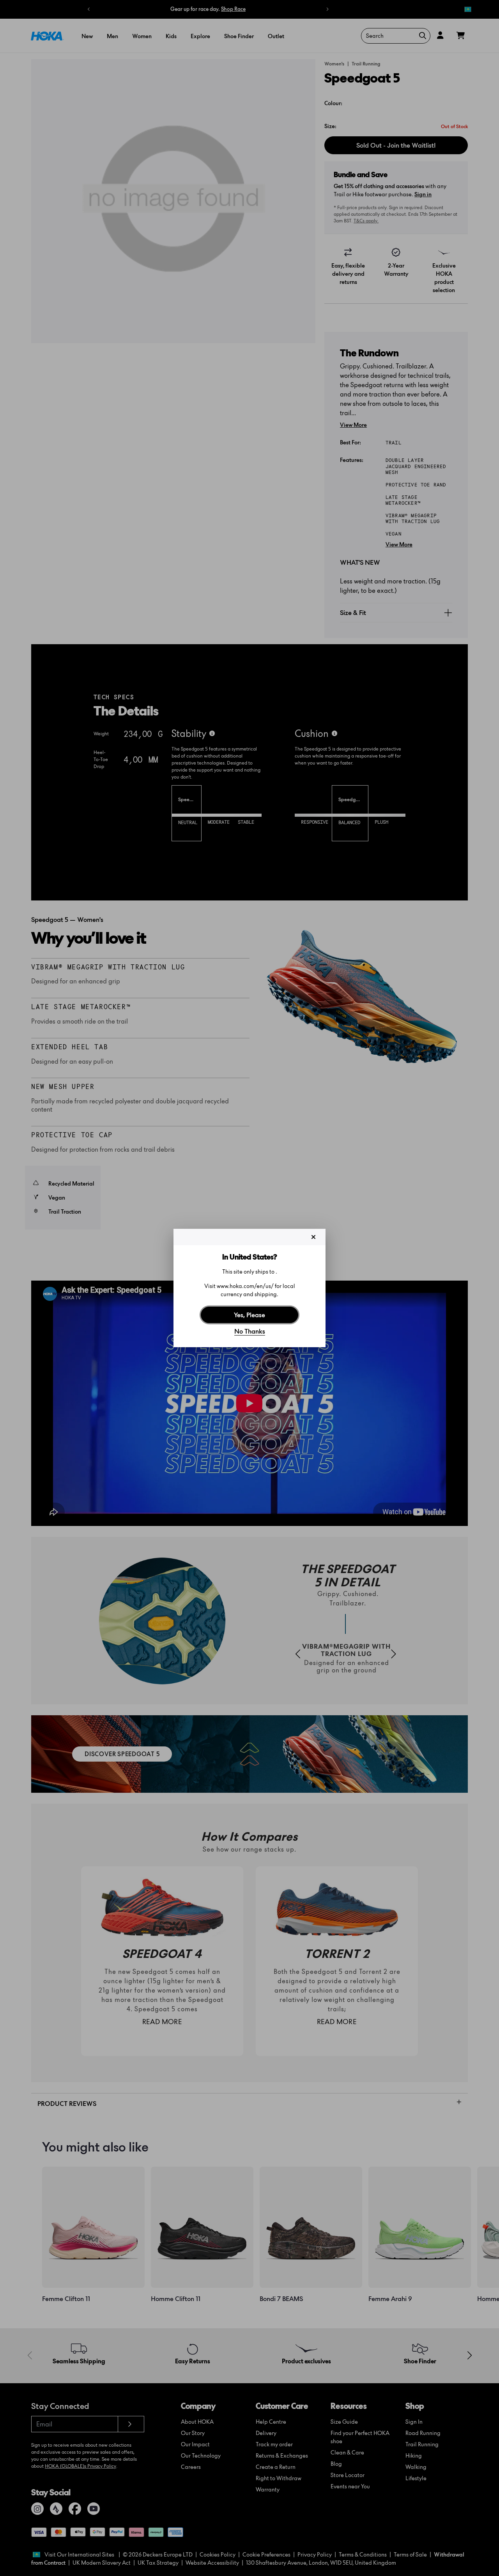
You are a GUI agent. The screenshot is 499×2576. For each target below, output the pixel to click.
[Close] (313, 1237)
